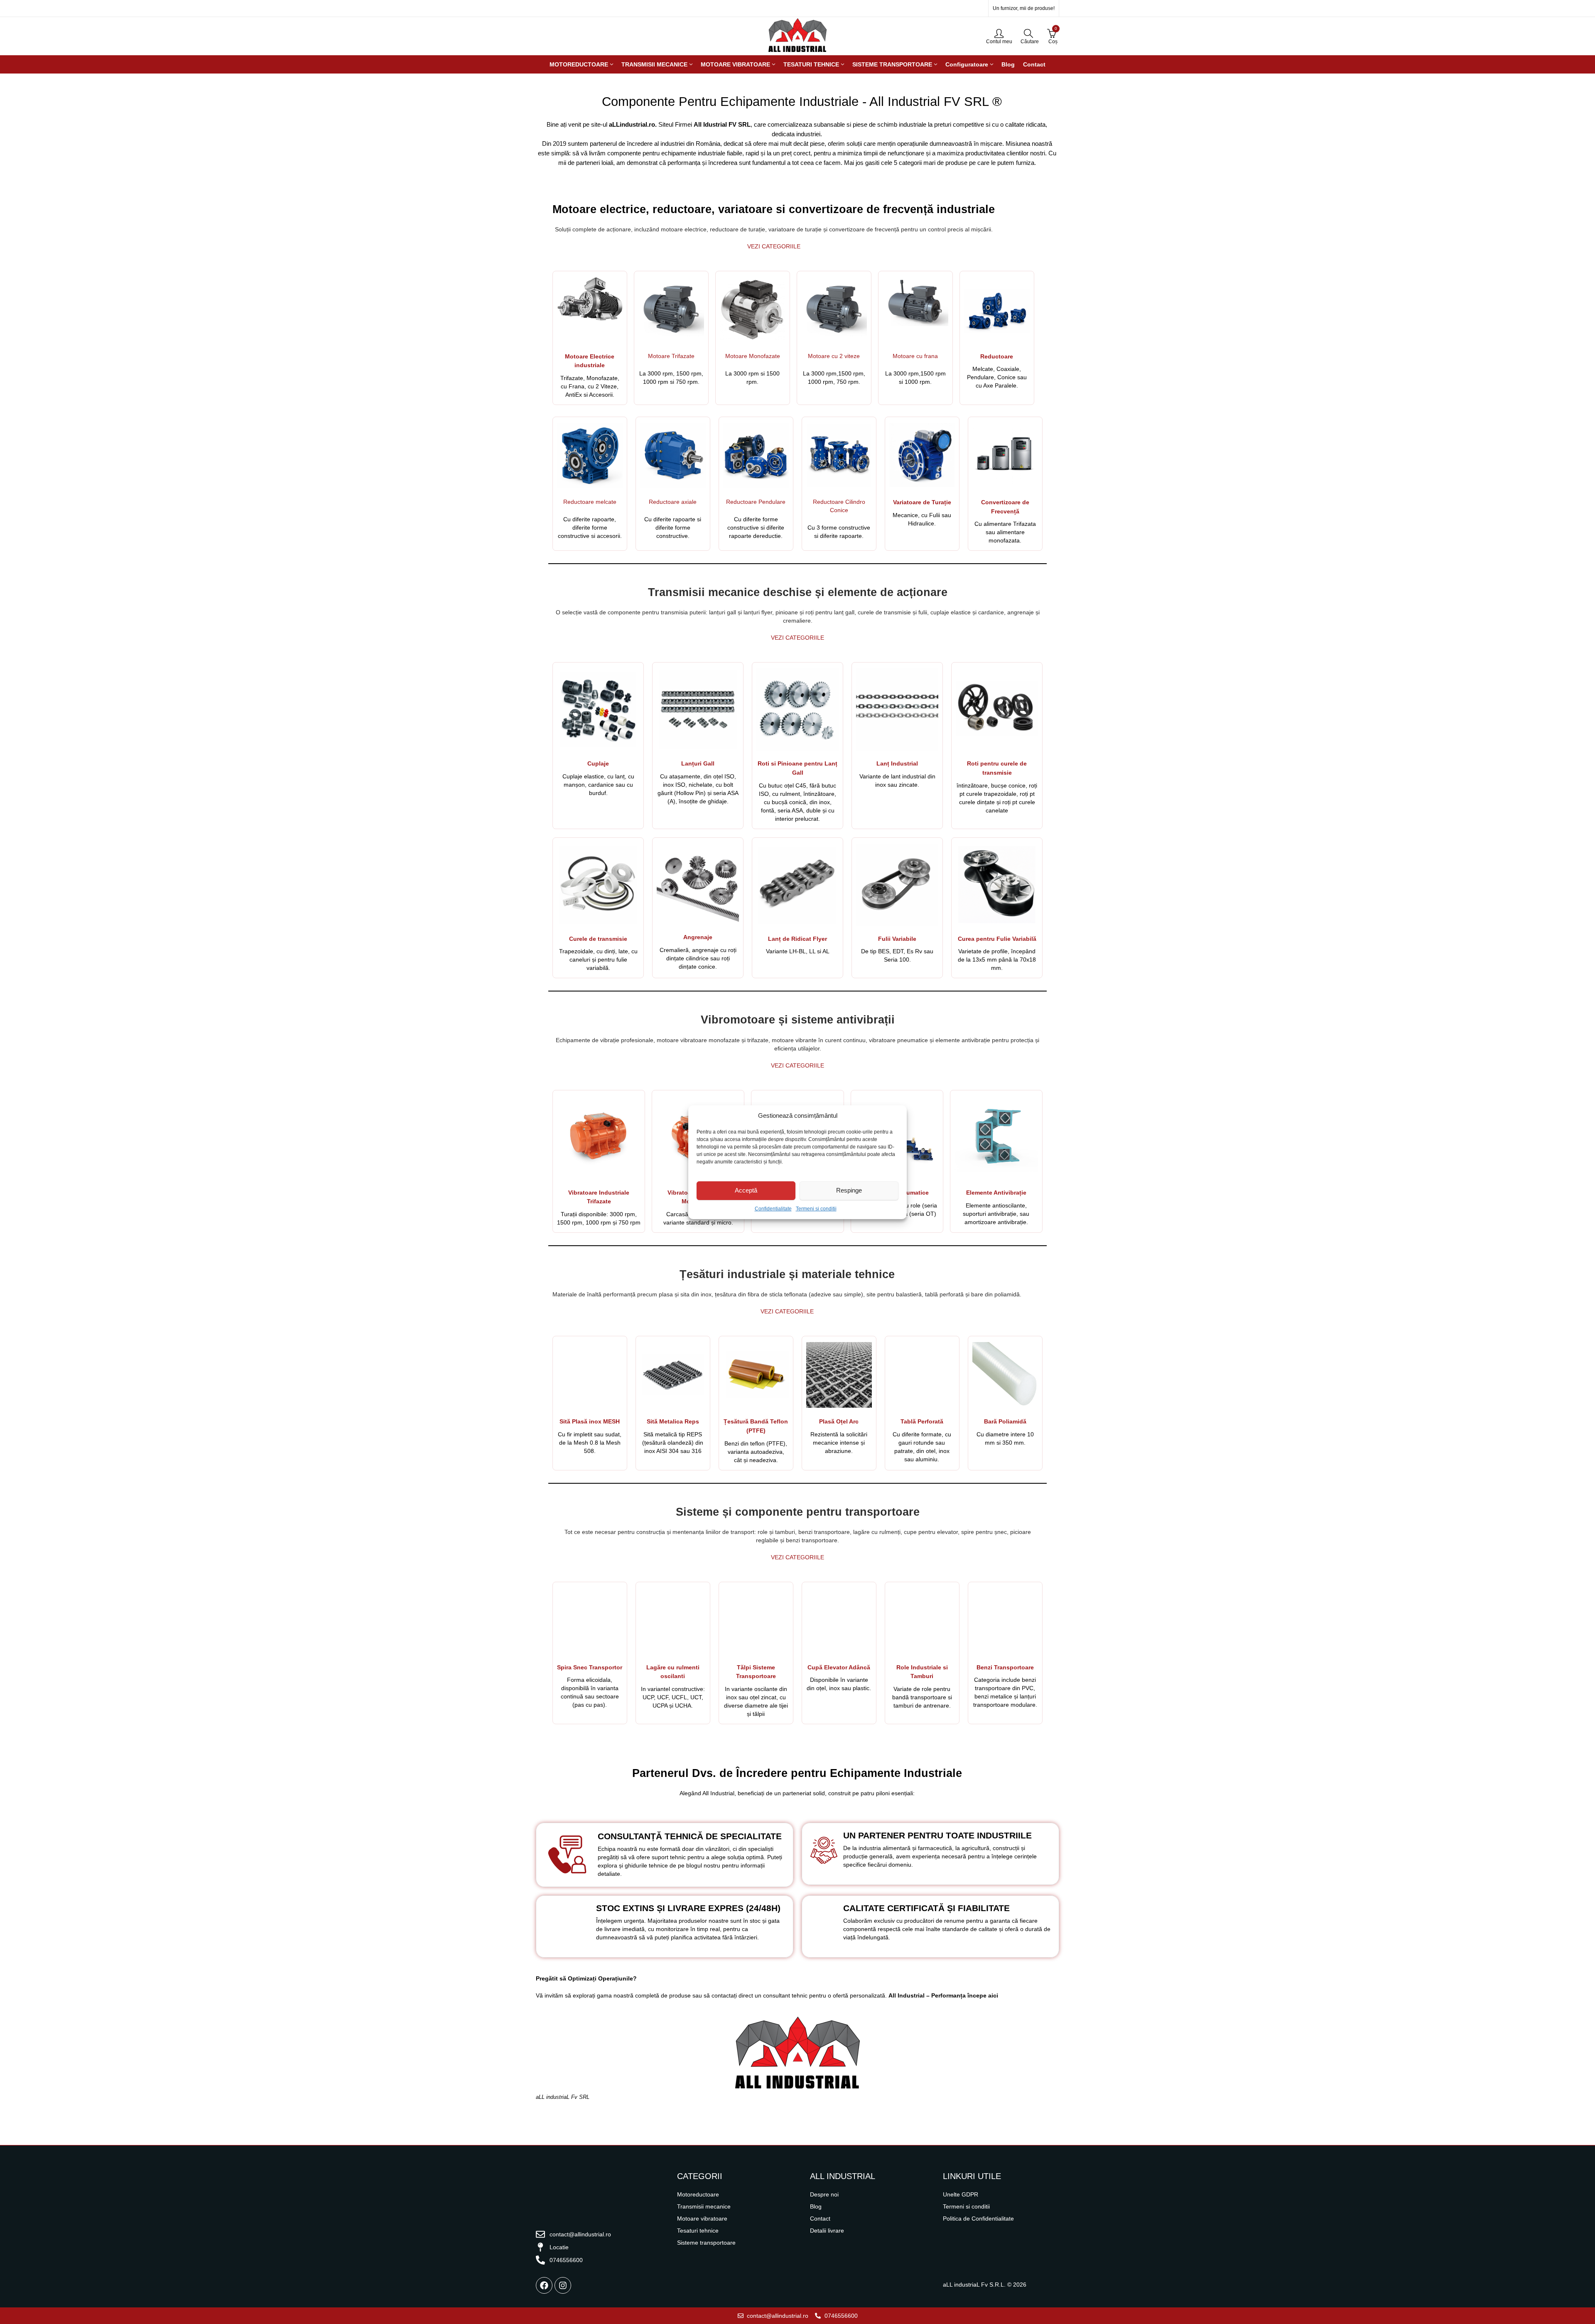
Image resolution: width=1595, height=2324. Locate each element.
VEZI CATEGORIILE (774, 246)
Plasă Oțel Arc (839, 1421)
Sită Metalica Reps (673, 1421)
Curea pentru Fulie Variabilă (997, 939)
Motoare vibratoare (702, 2218)
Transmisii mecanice (704, 2206)
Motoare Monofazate (753, 356)
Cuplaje (598, 763)
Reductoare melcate (590, 502)
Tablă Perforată (922, 1421)
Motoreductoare (698, 2194)
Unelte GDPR (961, 2194)
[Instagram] (563, 2285)
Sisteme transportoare (706, 2243)
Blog (816, 2206)
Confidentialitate (773, 1209)
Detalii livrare (827, 2231)
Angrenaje (698, 937)
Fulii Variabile (897, 939)
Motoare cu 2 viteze (834, 356)
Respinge (849, 1190)
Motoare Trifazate (671, 356)
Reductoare (997, 356)
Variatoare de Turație (922, 502)
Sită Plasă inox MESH (590, 1421)
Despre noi (824, 2194)
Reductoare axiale (673, 502)
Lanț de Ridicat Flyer (797, 939)
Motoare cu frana (915, 356)
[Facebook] (544, 2285)
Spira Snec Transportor (590, 1667)
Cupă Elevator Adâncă (839, 1667)
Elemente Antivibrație (996, 1193)
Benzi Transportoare (1005, 1667)
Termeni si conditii (816, 1209)
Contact (820, 2218)
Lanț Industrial (897, 763)
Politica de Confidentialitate (978, 2218)
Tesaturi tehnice (698, 2231)
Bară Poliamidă (1005, 1421)
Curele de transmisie (598, 939)
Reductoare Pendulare (756, 502)
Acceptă (746, 1190)
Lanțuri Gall (698, 763)
